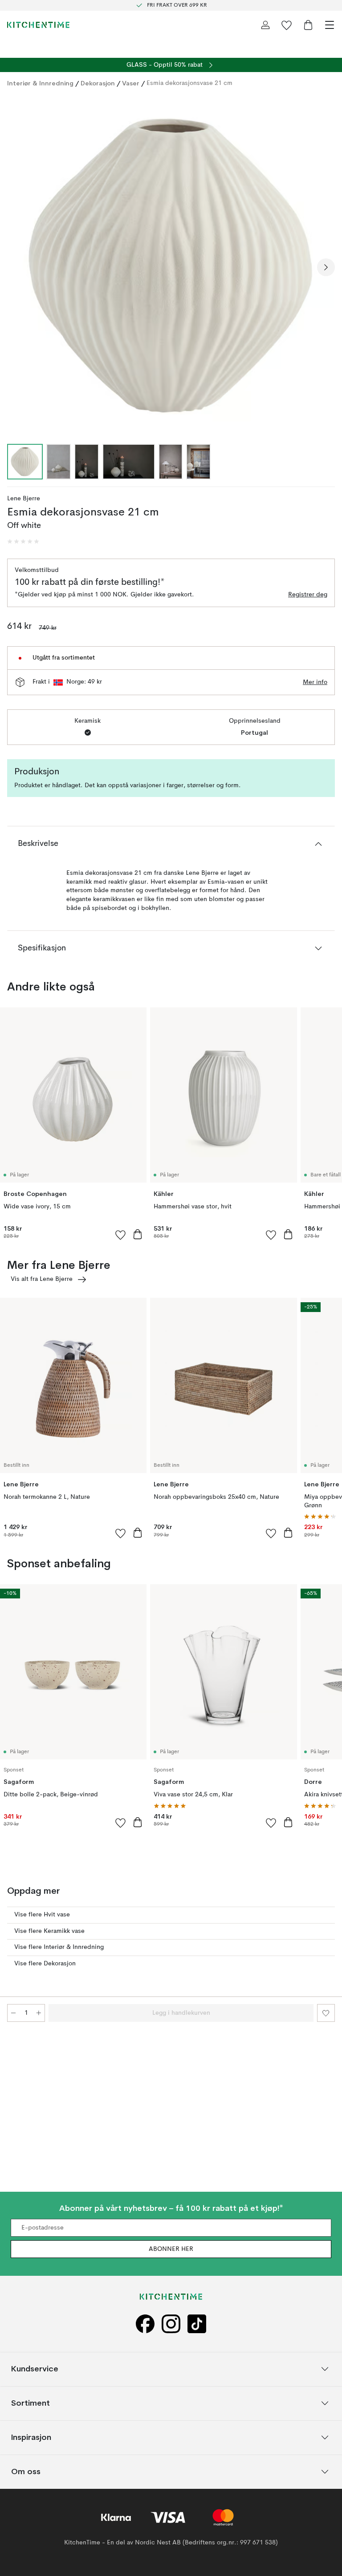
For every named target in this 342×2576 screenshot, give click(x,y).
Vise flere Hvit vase (42, 1915)
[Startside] (38, 25)
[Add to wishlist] (121, 1235)
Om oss (26, 2472)
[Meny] (330, 25)
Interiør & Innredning (40, 83)
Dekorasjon (98, 83)
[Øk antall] (39, 2013)
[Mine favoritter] (287, 25)
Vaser (131, 83)
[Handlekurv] (308, 25)
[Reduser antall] (13, 2013)
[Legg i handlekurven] (138, 1234)
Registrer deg (308, 595)
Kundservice (35, 2369)
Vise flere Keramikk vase (49, 1931)
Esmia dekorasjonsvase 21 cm (189, 83)
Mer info (315, 682)
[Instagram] (171, 2324)
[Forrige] (16, 267)
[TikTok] (197, 2324)
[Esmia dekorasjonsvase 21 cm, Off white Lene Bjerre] (171, 266)
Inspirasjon (31, 2437)
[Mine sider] (265, 25)
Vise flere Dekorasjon (45, 1964)
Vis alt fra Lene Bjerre (42, 1279)
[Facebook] (145, 2324)
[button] (23, 542)
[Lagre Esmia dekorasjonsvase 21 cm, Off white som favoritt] (326, 2013)
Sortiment (31, 2403)
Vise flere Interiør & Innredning (59, 1947)
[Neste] (326, 267)
